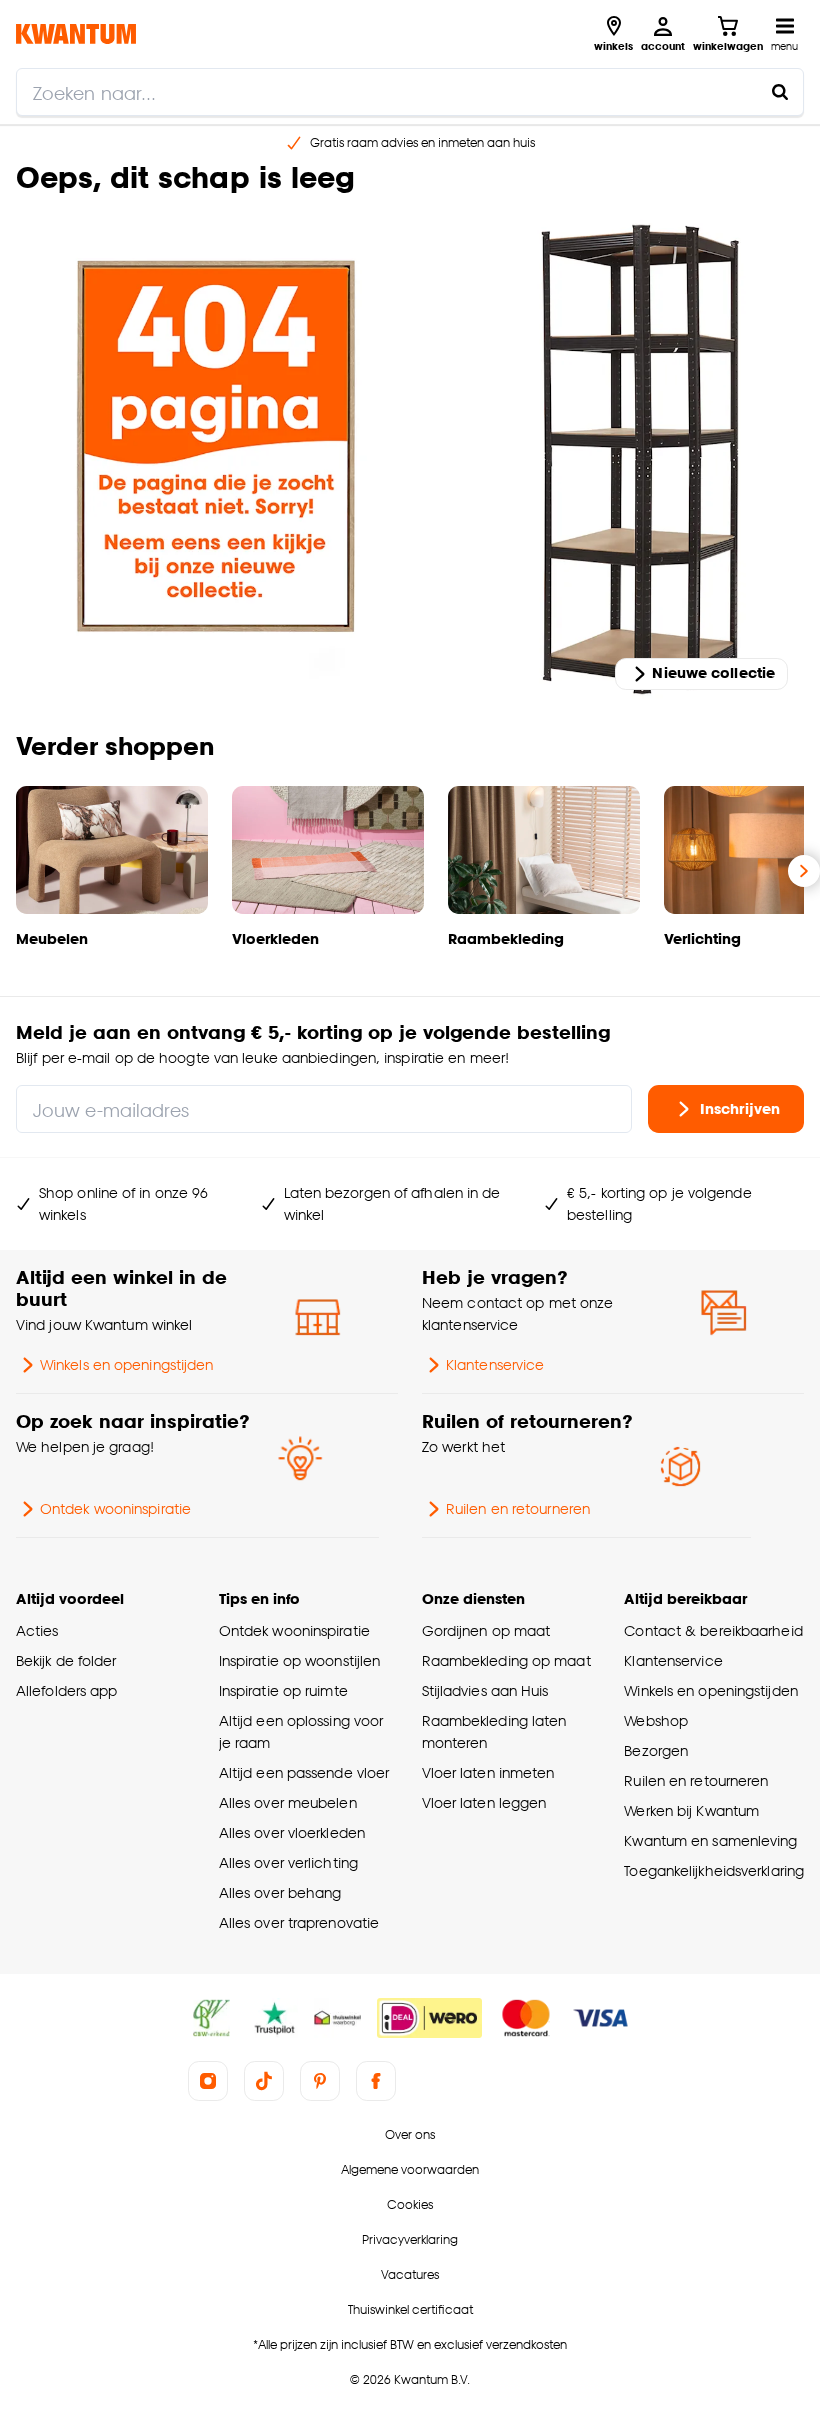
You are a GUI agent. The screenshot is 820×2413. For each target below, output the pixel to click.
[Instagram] (208, 2081)
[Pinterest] (320, 2081)
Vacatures (410, 2274)
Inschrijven (740, 1107)
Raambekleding (506, 938)
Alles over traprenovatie (299, 1922)
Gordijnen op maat (486, 1630)
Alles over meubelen (288, 1802)
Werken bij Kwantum (691, 1810)
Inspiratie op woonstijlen (299, 1660)
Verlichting (702, 938)
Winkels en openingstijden (126, 1364)
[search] (410, 92)
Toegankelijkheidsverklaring (714, 1870)
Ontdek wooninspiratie (115, 1508)
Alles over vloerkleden (292, 1832)
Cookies (410, 2204)
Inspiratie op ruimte (283, 1690)
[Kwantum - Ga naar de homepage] (76, 33)
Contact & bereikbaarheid (713, 1630)
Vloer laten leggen (484, 1802)
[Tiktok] (264, 2081)
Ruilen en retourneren (518, 1508)
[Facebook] (376, 2081)
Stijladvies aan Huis (485, 1690)
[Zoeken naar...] (780, 92)
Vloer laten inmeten (488, 1772)
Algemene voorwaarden (410, 2169)
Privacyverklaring (410, 2239)
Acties (37, 1630)
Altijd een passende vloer (304, 1772)
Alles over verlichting (288, 1862)
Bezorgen (656, 1750)
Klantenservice (495, 1364)
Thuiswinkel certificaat (410, 2309)
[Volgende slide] (804, 871)
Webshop (656, 1720)
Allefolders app (66, 1690)
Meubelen (52, 938)
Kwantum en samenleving (710, 1840)
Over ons (410, 2134)
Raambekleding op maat (506, 1660)
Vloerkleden (275, 938)
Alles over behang (280, 1892)
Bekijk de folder (66, 1660)
